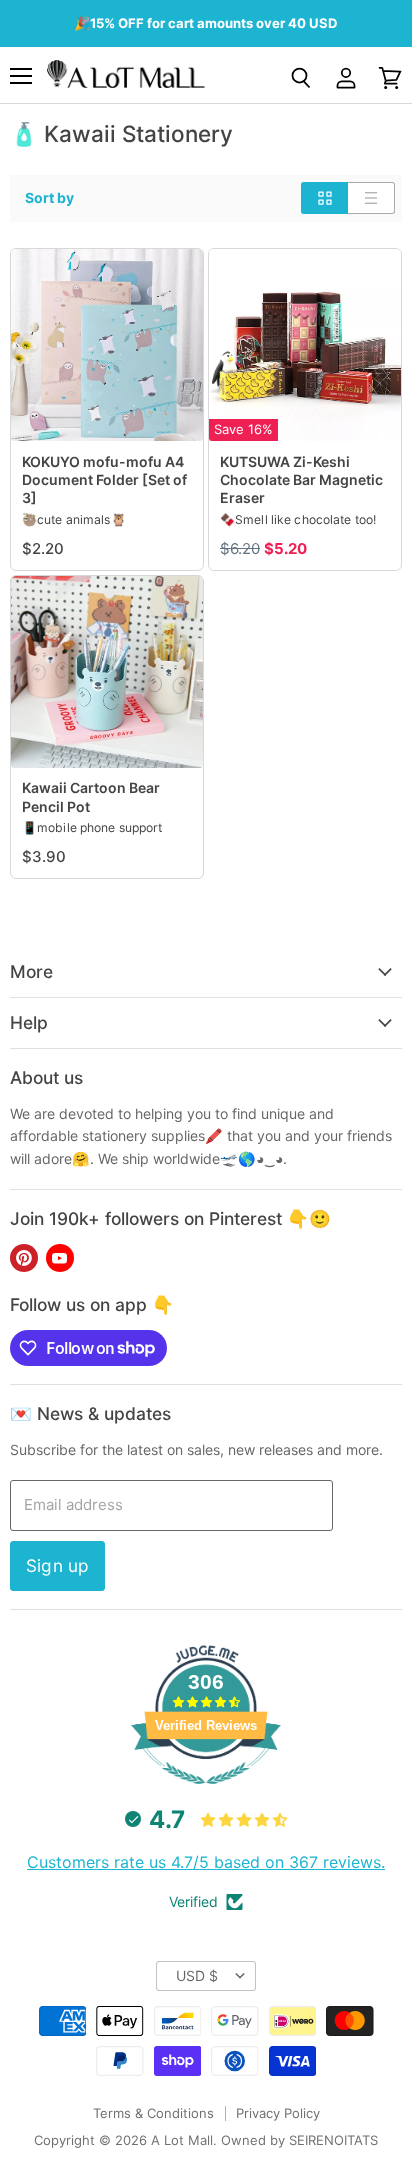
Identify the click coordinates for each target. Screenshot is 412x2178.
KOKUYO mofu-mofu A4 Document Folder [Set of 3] (104, 480)
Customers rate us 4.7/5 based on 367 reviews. (206, 1862)
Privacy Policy (278, 2113)
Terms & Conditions (153, 2113)
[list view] (371, 198)
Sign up (57, 1565)
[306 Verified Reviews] (206, 1794)
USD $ (197, 1975)
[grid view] (324, 198)
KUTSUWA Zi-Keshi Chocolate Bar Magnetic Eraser (301, 480)
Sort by (49, 198)
